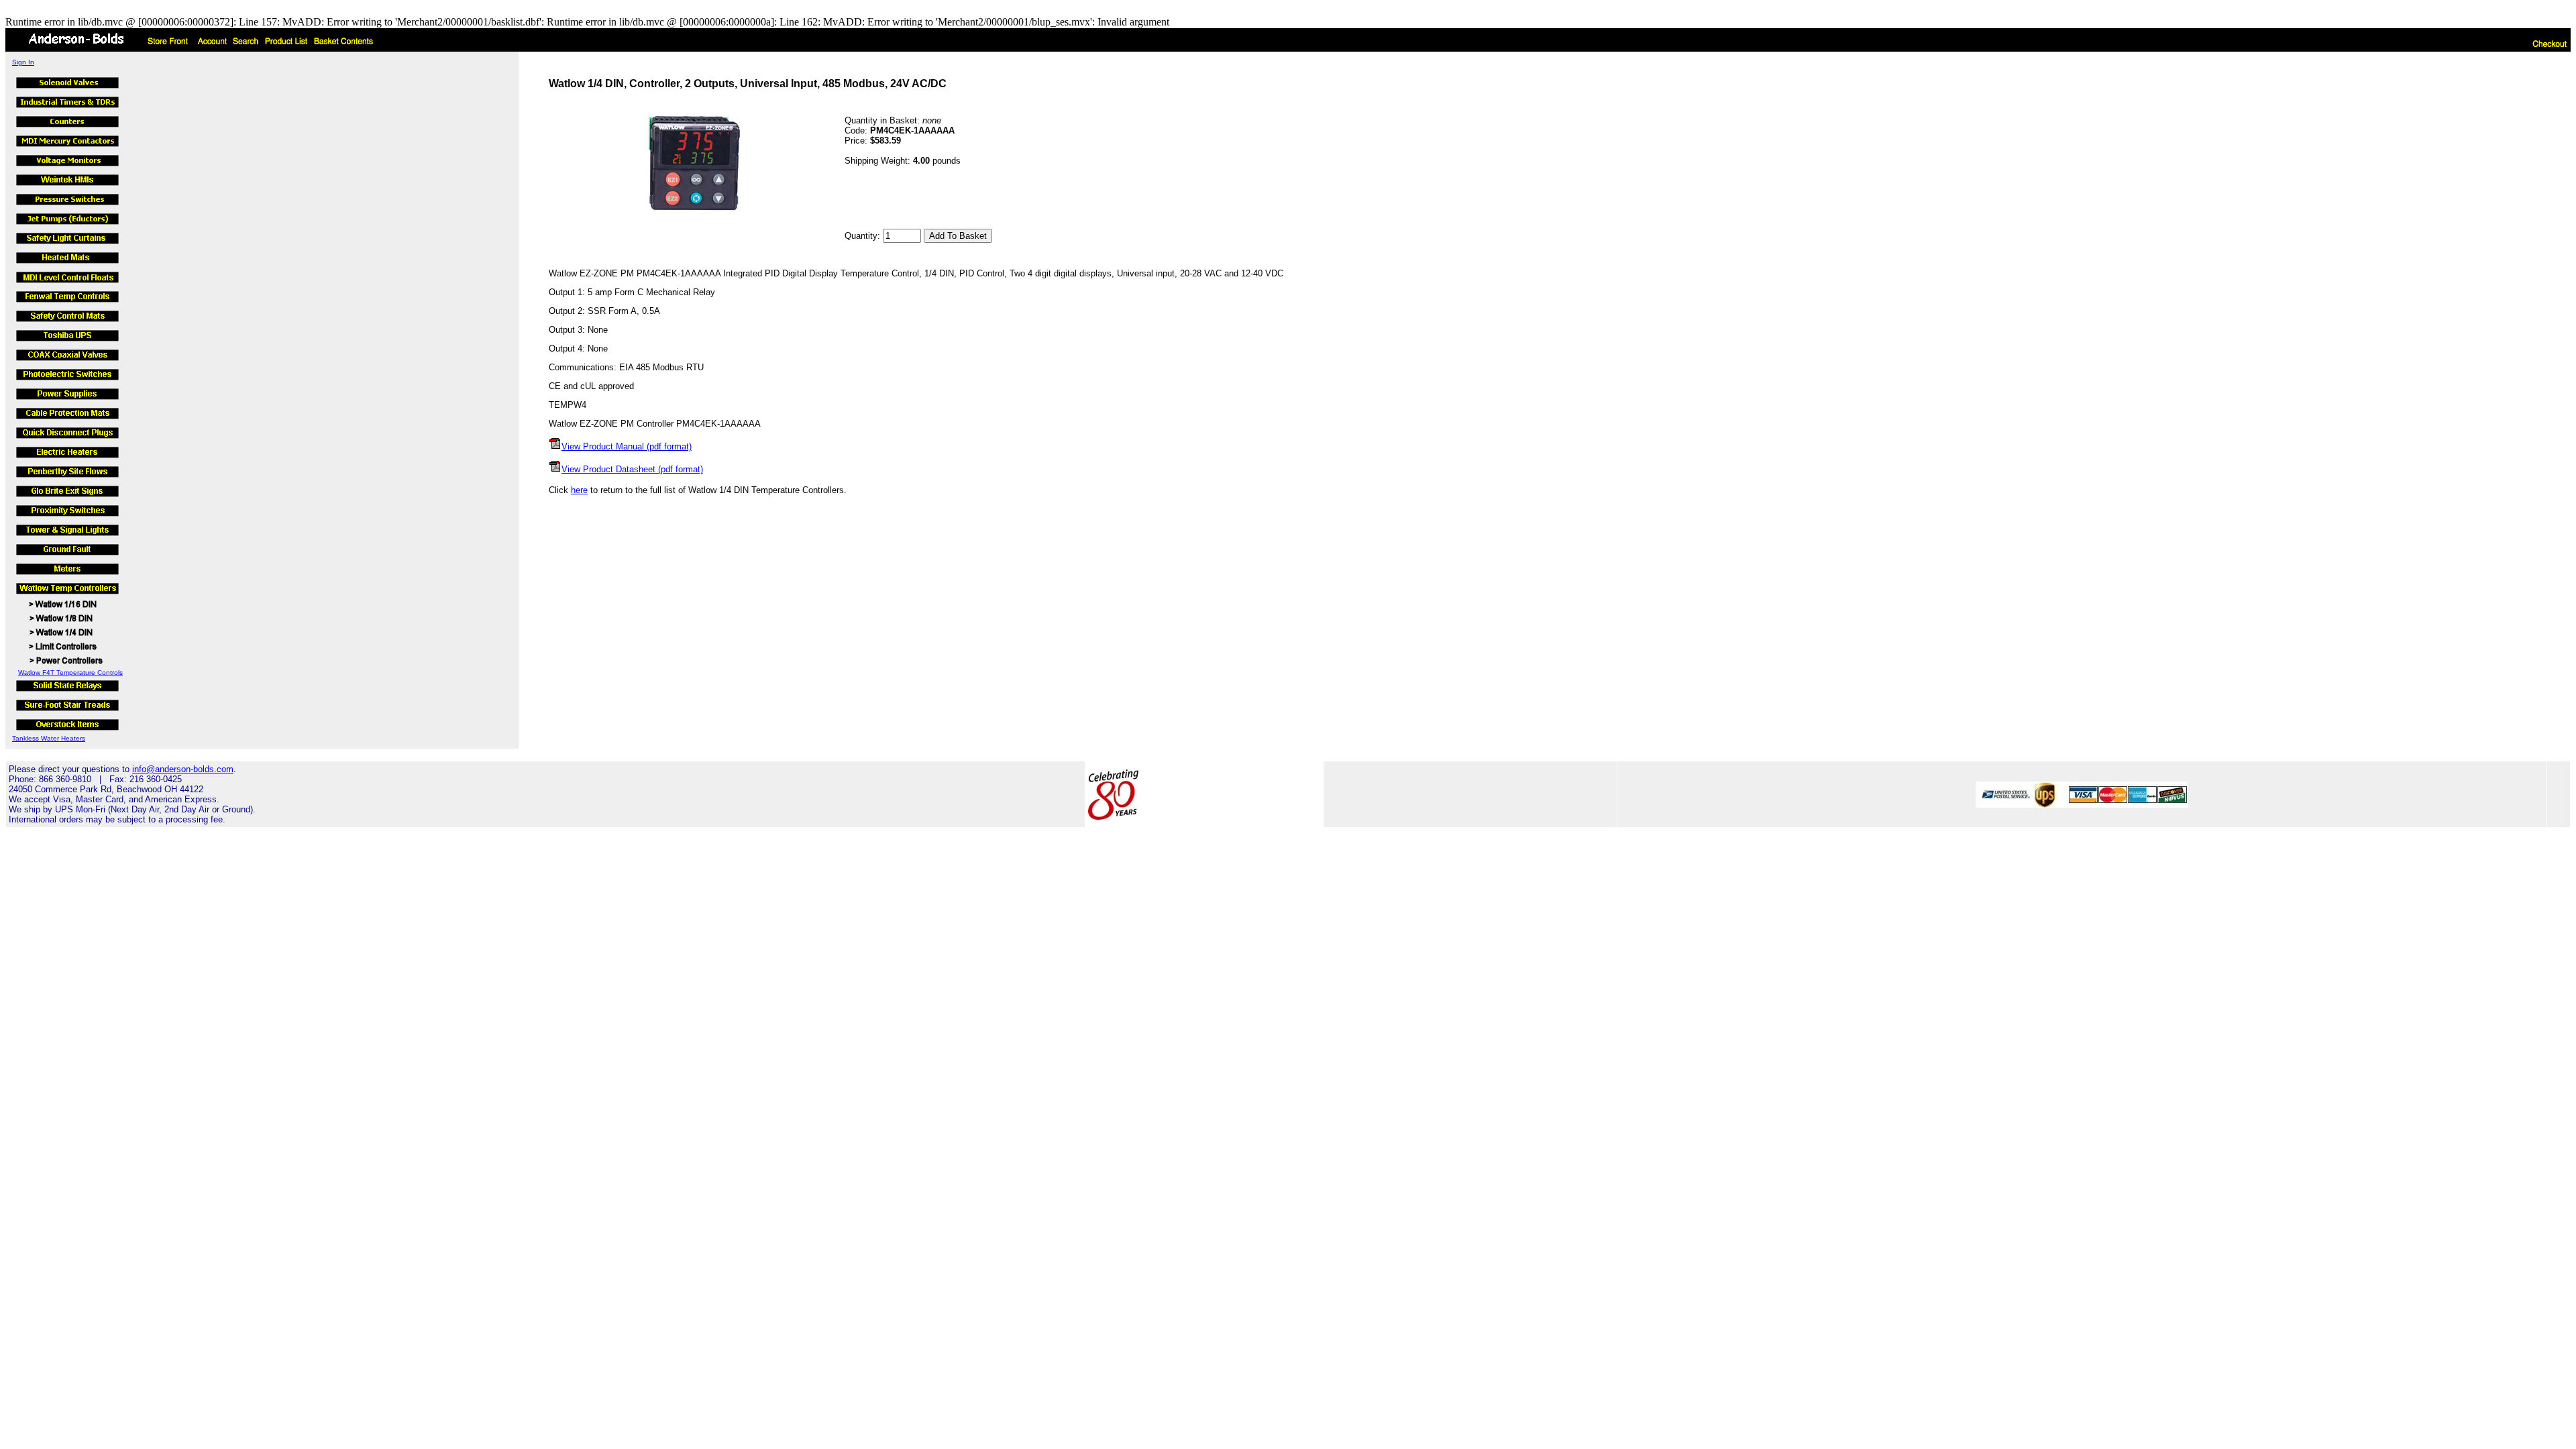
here (579, 490)
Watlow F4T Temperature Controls (70, 673)
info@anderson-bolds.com (183, 769)
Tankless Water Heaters (49, 738)
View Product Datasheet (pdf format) (632, 469)
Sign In (23, 62)
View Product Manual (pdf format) (627, 446)
